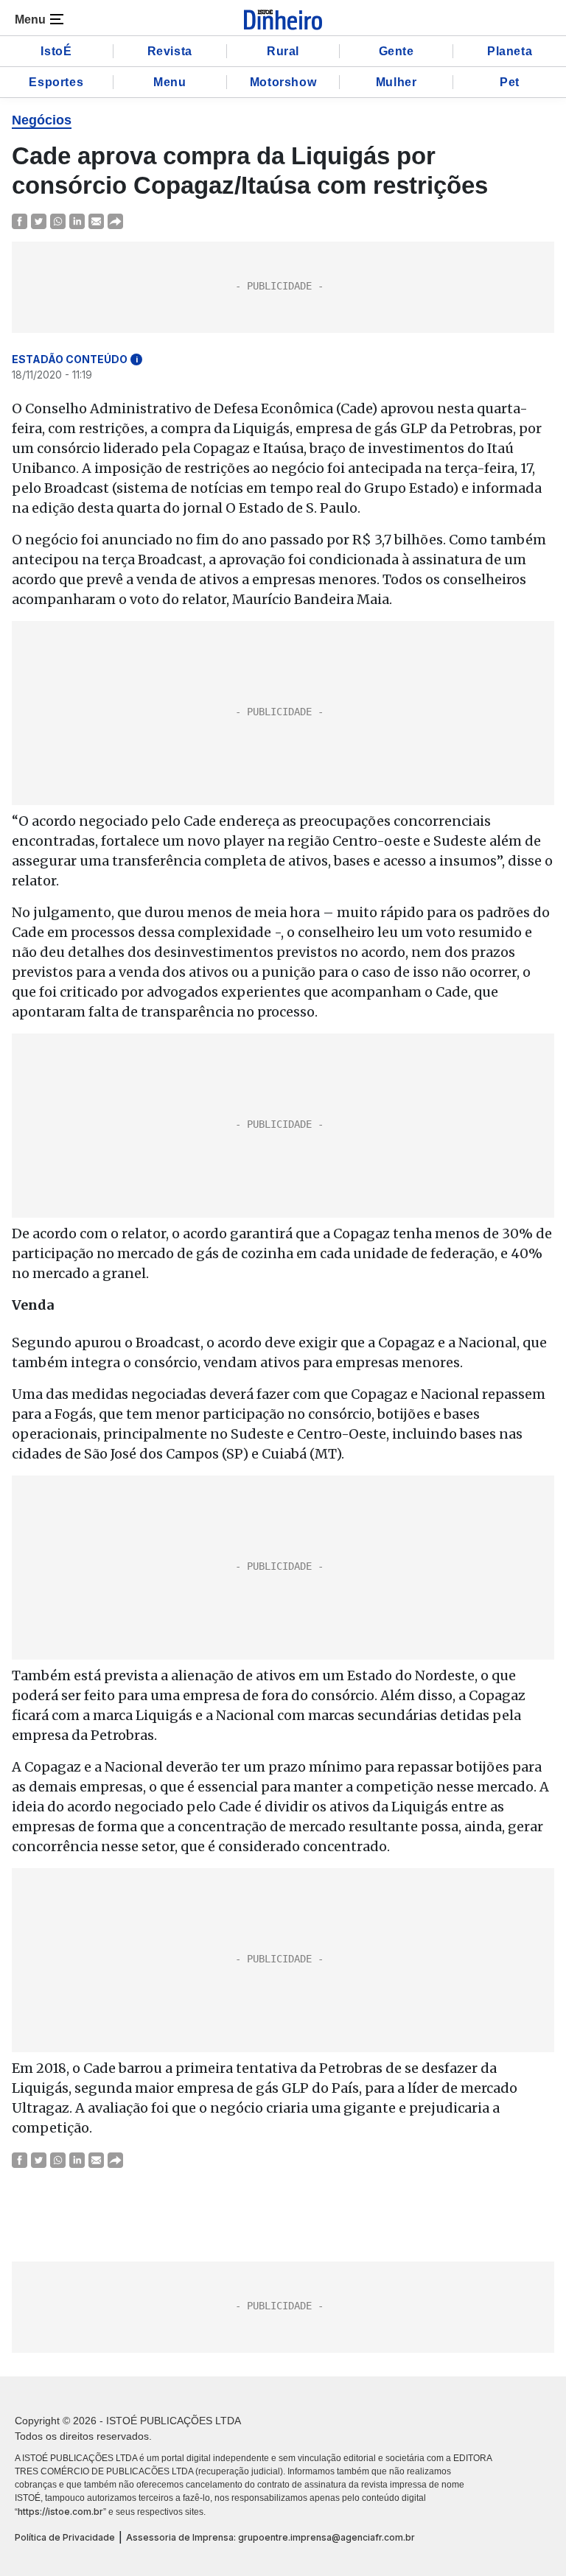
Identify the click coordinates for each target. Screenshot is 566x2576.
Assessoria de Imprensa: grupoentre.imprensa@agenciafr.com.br (270, 2537)
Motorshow (283, 82)
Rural (283, 51)
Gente (396, 51)
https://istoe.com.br (60, 2512)
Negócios (42, 120)
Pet (510, 82)
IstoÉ (56, 51)
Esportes (56, 82)
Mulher (396, 82)
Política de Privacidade (65, 2537)
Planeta (510, 51)
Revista (170, 51)
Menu (170, 82)
